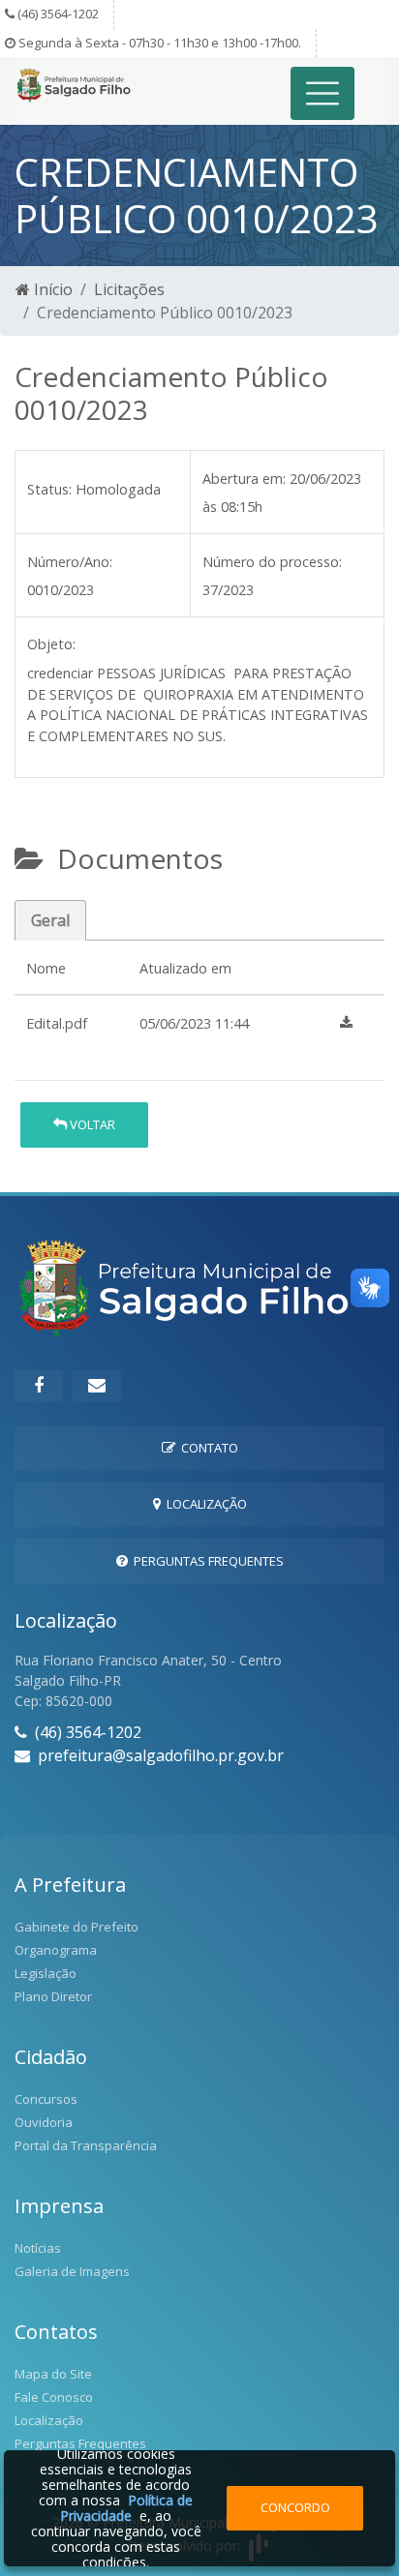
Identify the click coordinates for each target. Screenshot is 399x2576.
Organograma (56, 1950)
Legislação (46, 1973)
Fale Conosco (54, 2397)
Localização (204, 1504)
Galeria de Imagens (72, 2271)
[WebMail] (97, 1386)
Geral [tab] (50, 920)
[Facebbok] (39, 1386)
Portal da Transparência (86, 2145)
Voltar (91, 1124)
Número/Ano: (70, 562)
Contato (207, 1448)
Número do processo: (272, 562)
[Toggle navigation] (323, 93)
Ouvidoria (44, 2122)
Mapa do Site (53, 2374)
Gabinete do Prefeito (77, 1927)
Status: (49, 489)
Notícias (38, 2248)
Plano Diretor (53, 1996)
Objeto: (51, 644)
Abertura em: (244, 479)
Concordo (295, 2507)
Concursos (46, 2099)
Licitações (129, 289)
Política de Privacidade (126, 2508)
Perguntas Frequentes (206, 1561)
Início (51, 289)
